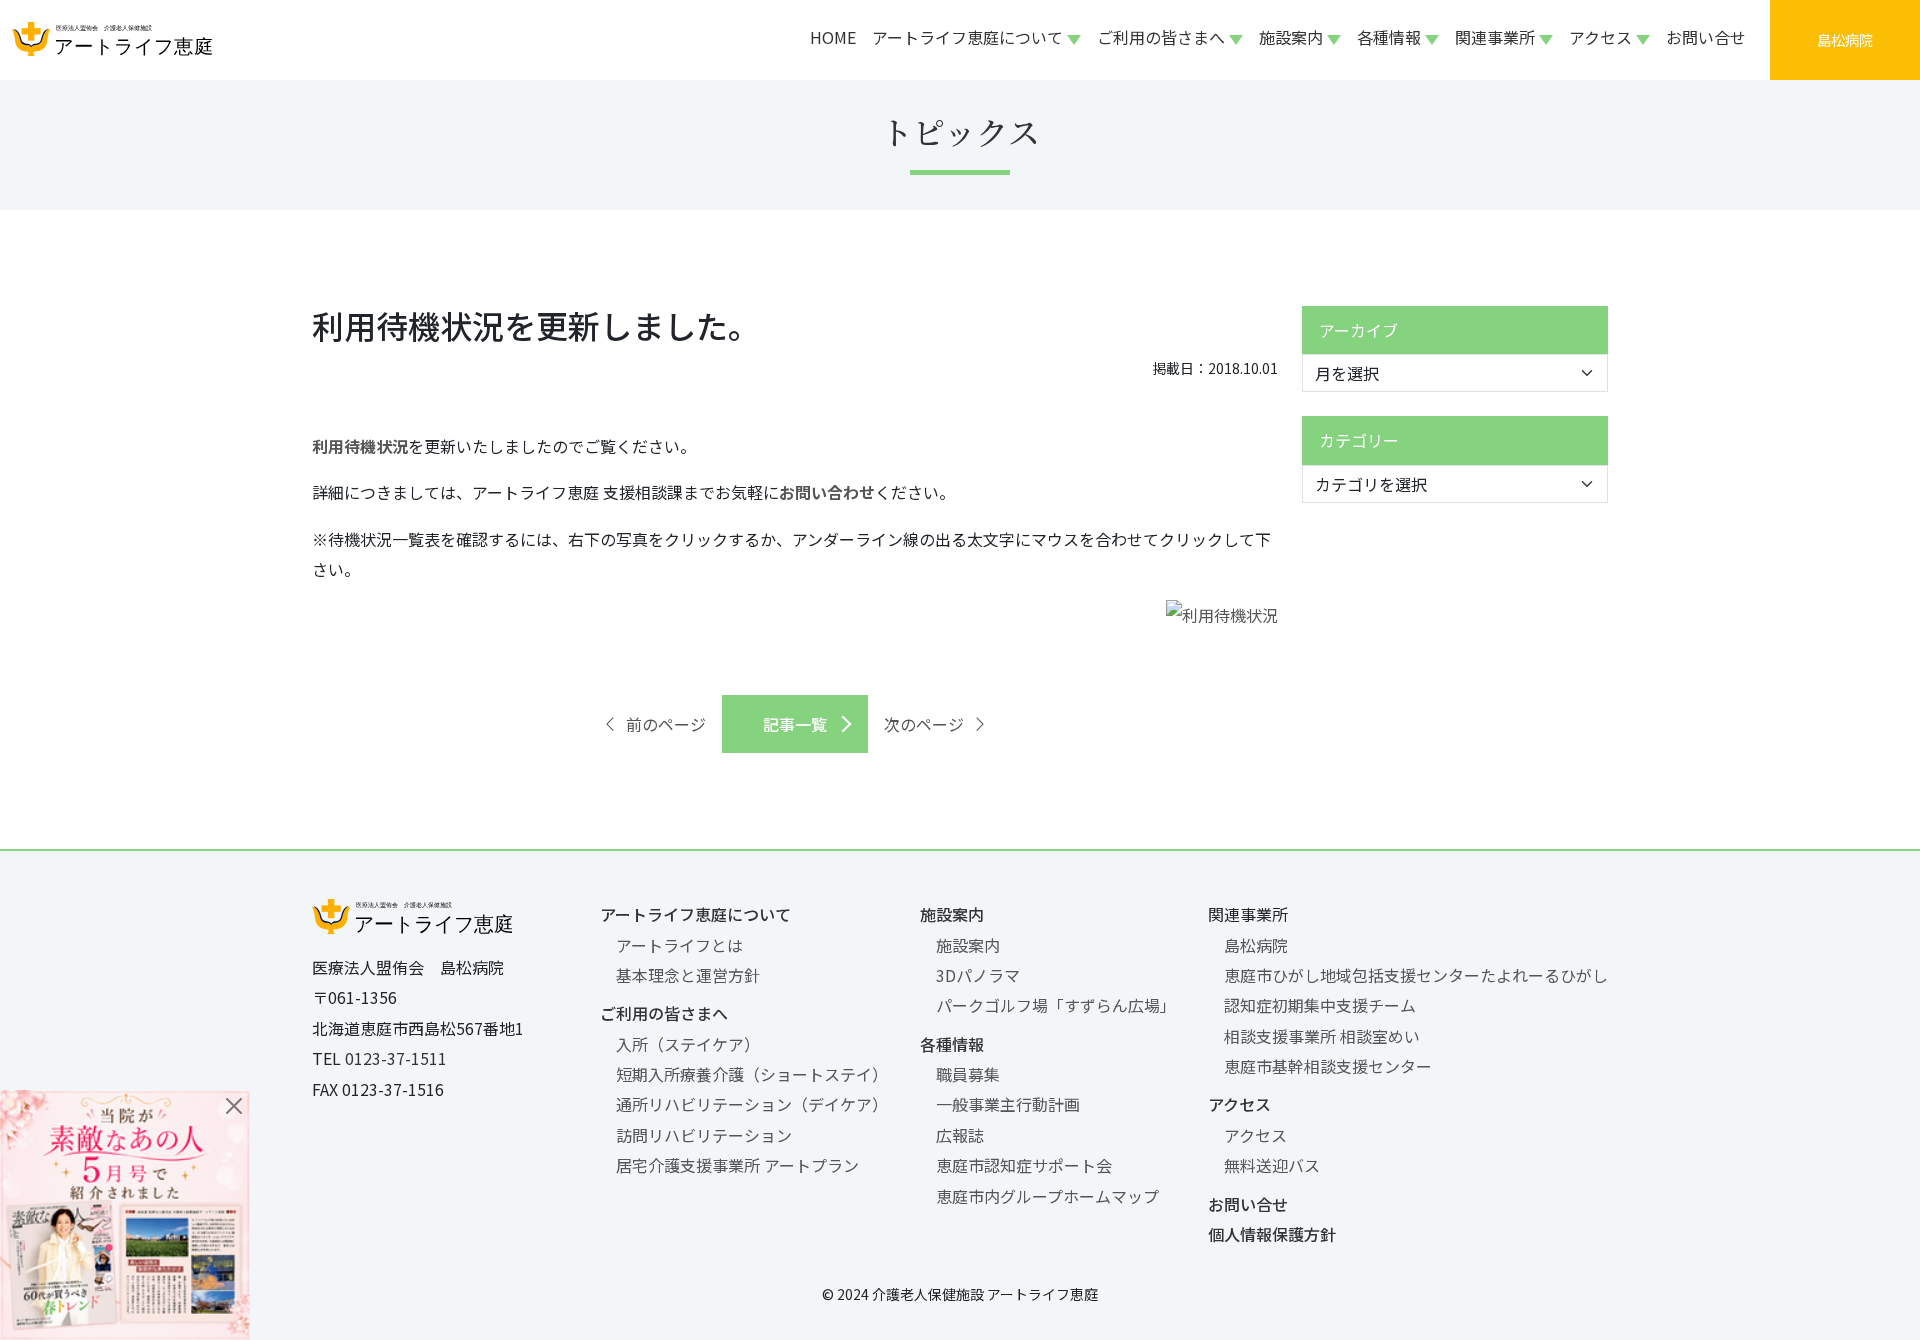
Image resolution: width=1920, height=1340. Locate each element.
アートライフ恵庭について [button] (967, 37)
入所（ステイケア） (688, 1044)
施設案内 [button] (1291, 37)
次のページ (924, 724)
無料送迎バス (1272, 1165)
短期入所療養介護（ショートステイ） (752, 1074)
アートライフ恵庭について (695, 914)
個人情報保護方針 (1272, 1234)
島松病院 (1256, 945)
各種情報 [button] (1389, 37)
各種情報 (952, 1044)
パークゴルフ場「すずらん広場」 (1056, 1005)
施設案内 (952, 914)
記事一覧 (795, 724)
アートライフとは (679, 945)
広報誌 (960, 1135)
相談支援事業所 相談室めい (1322, 1036)
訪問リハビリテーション (704, 1135)
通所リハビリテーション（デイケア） (752, 1104)
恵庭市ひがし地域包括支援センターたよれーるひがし (1416, 975)
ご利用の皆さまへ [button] (1161, 37)
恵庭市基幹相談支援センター (1328, 1066)
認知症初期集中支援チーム (1320, 1005)
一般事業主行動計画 (1008, 1104)
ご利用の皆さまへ (664, 1013)
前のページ (666, 724)
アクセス (1239, 1104)
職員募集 (968, 1074)
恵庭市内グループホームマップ (1047, 1196)
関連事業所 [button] (1495, 37)
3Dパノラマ (978, 975)
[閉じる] (234, 1106)
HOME (833, 37)
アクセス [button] (1600, 37)
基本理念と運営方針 (688, 975)
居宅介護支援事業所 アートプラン (737, 1165)
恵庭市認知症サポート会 (1024, 1165)
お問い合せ (1706, 37)
